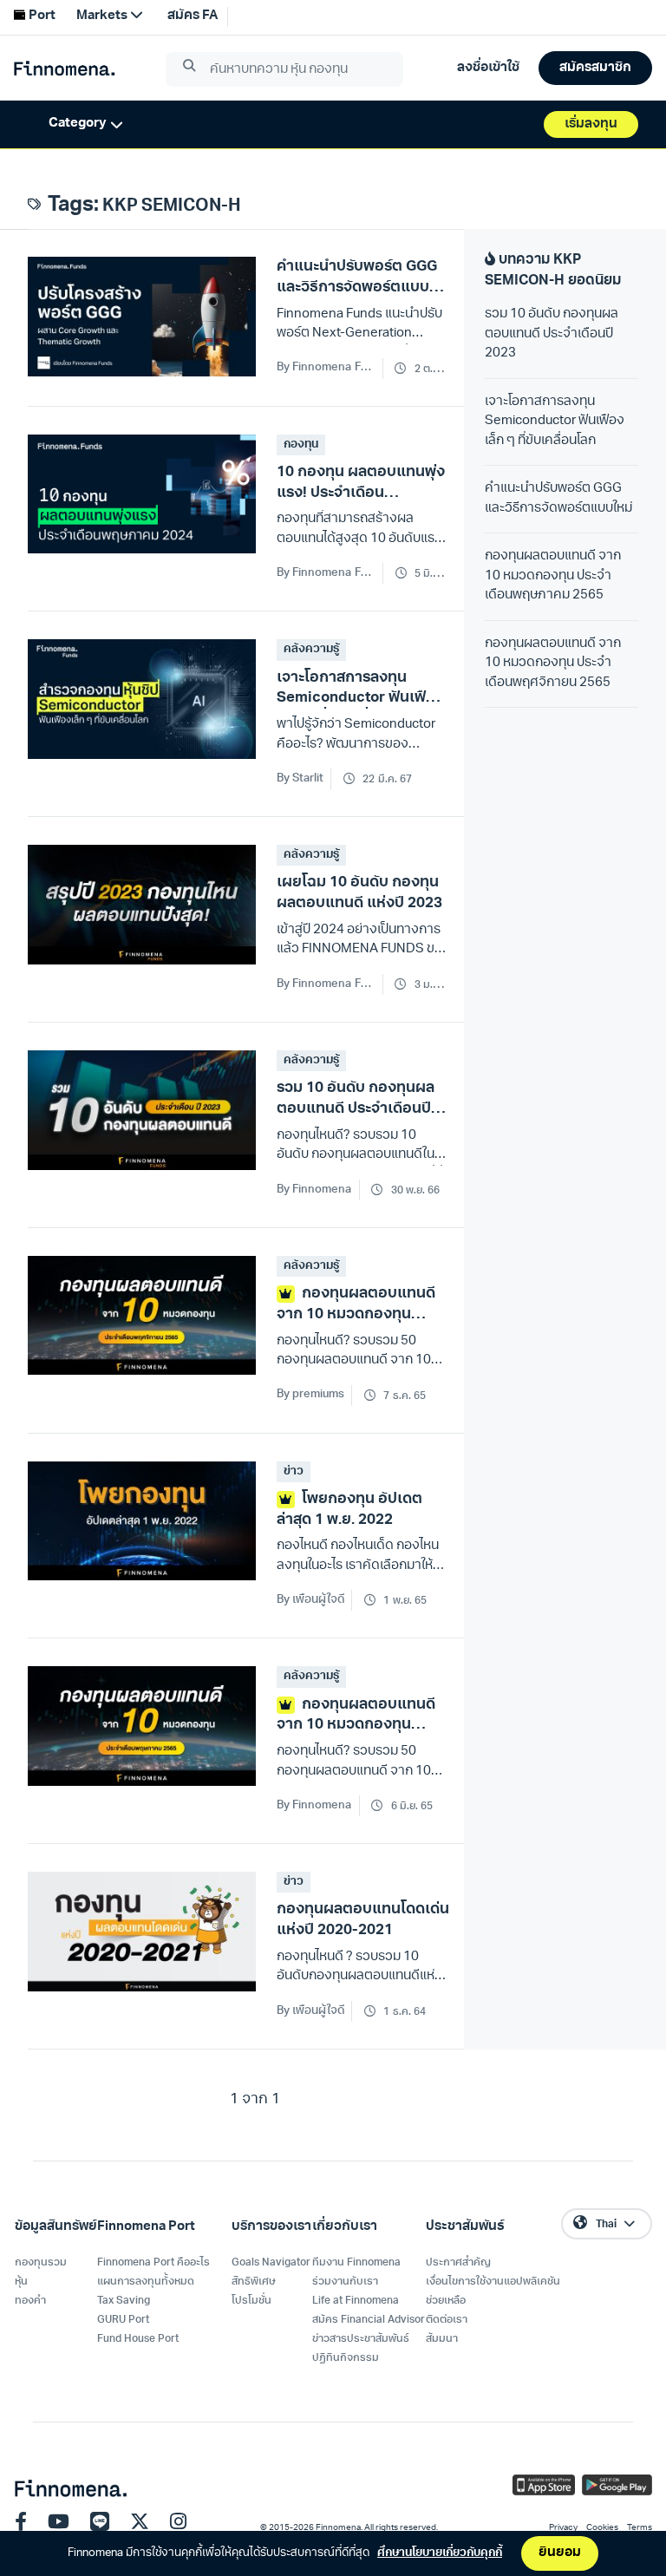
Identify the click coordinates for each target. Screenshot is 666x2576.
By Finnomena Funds (326, 367)
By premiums (310, 1394)
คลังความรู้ (311, 649)
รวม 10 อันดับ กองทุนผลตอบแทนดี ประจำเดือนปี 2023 (552, 334)
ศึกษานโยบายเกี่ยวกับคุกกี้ (440, 2553)
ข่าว (294, 1471)
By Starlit (300, 778)
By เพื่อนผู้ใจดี (310, 1600)
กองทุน (301, 445)
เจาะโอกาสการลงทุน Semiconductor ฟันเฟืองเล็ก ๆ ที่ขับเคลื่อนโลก (555, 422)
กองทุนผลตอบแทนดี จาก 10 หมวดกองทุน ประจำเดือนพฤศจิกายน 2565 (553, 664)
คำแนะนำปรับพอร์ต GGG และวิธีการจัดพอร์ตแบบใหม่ (558, 499)
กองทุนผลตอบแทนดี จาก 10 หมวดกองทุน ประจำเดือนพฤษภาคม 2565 (553, 576)
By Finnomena (314, 1190)
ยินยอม (560, 2553)
